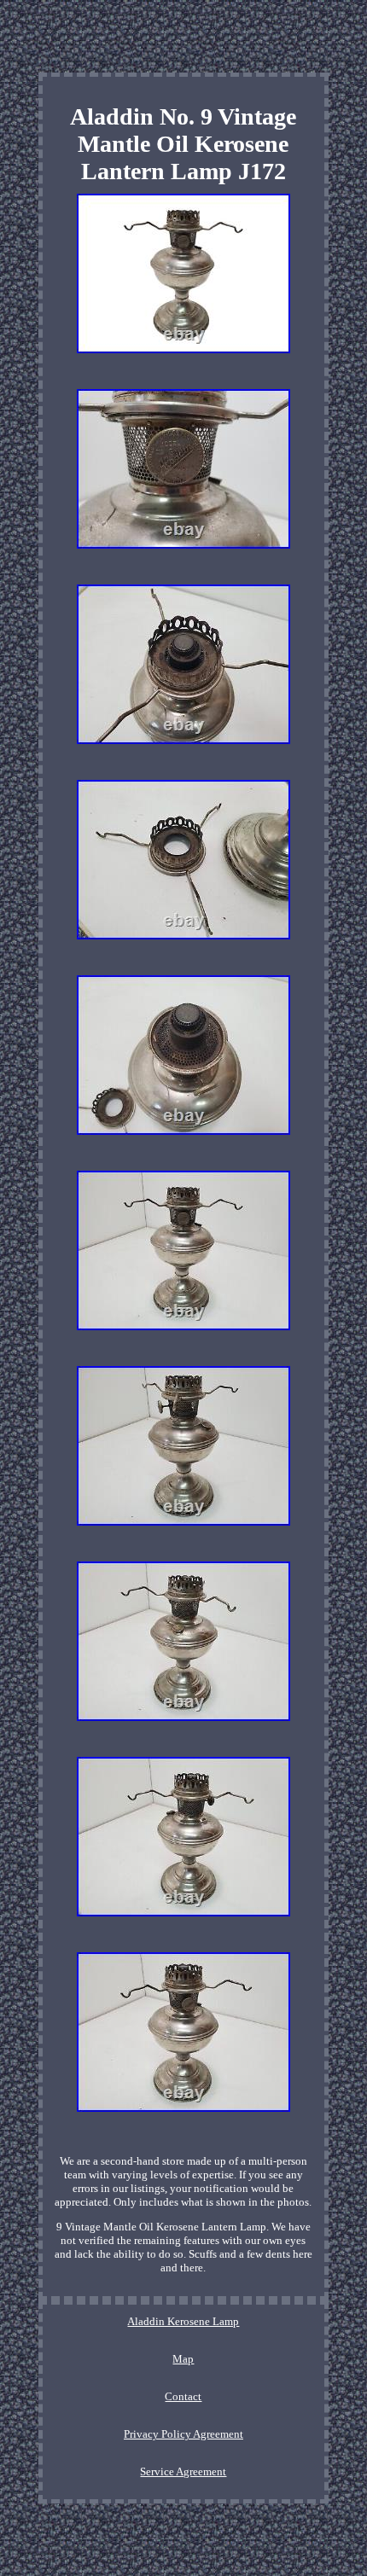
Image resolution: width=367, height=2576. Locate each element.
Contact (183, 2396)
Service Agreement (183, 2471)
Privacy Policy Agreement (183, 2434)
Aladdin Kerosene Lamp (183, 2321)
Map (183, 2359)
